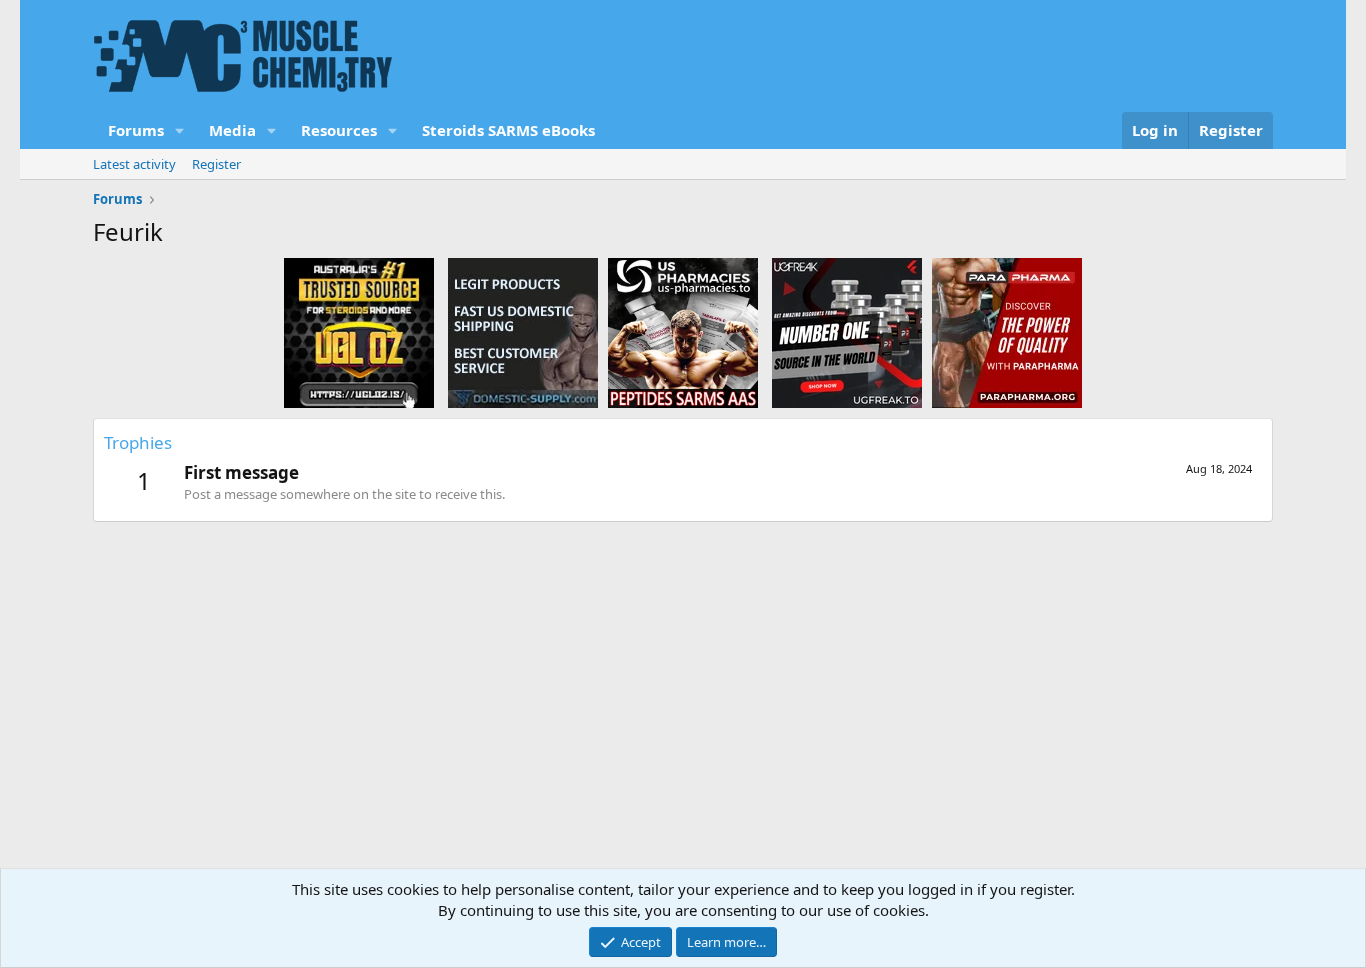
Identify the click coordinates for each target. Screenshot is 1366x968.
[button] (180, 130)
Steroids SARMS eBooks (508, 130)
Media (232, 130)
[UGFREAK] (847, 332)
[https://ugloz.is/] (359, 332)
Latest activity (134, 164)
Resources (339, 130)
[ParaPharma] (1007, 332)
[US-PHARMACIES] (683, 332)
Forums (136, 130)
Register (216, 164)
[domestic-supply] (523, 332)
